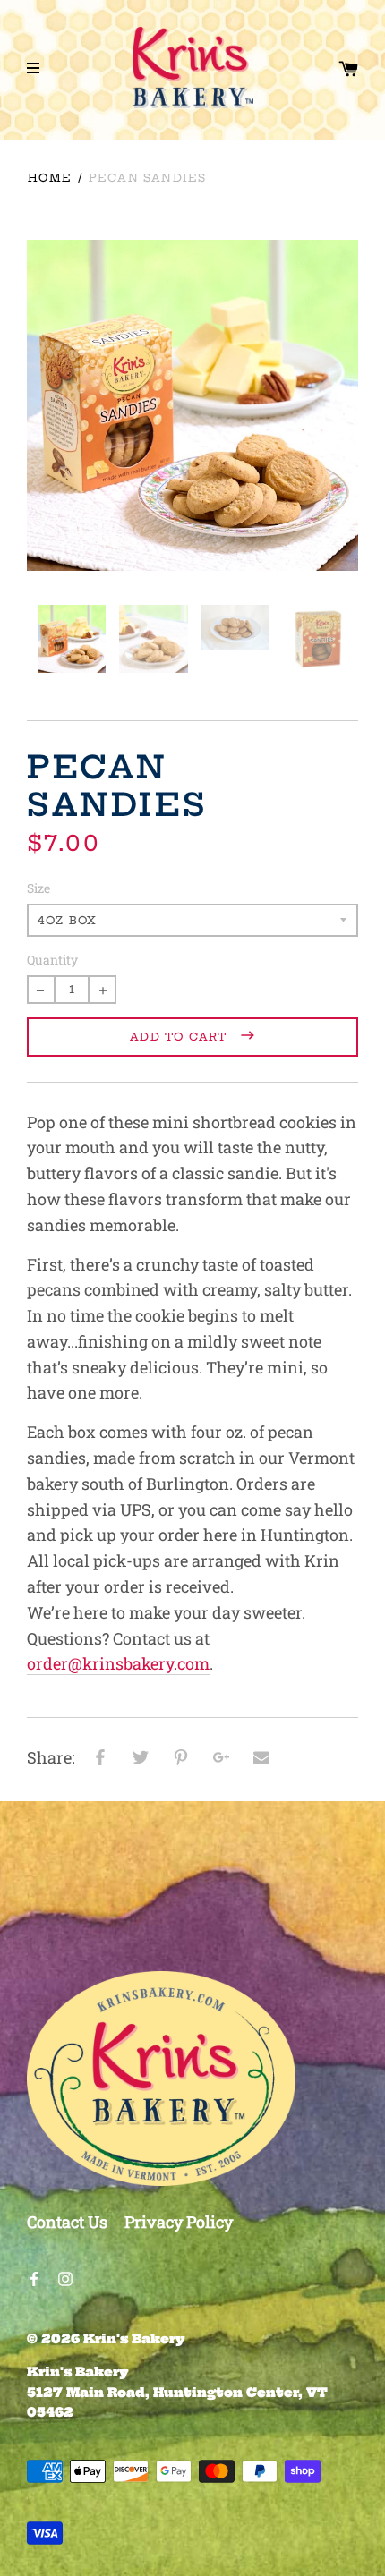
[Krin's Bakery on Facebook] (34, 2277)
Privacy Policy (179, 2222)
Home (50, 178)
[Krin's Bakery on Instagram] (65, 2277)
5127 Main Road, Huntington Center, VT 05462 (177, 2392)
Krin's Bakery (134, 2339)
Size (38, 888)
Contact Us (67, 2222)
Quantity (52, 960)
